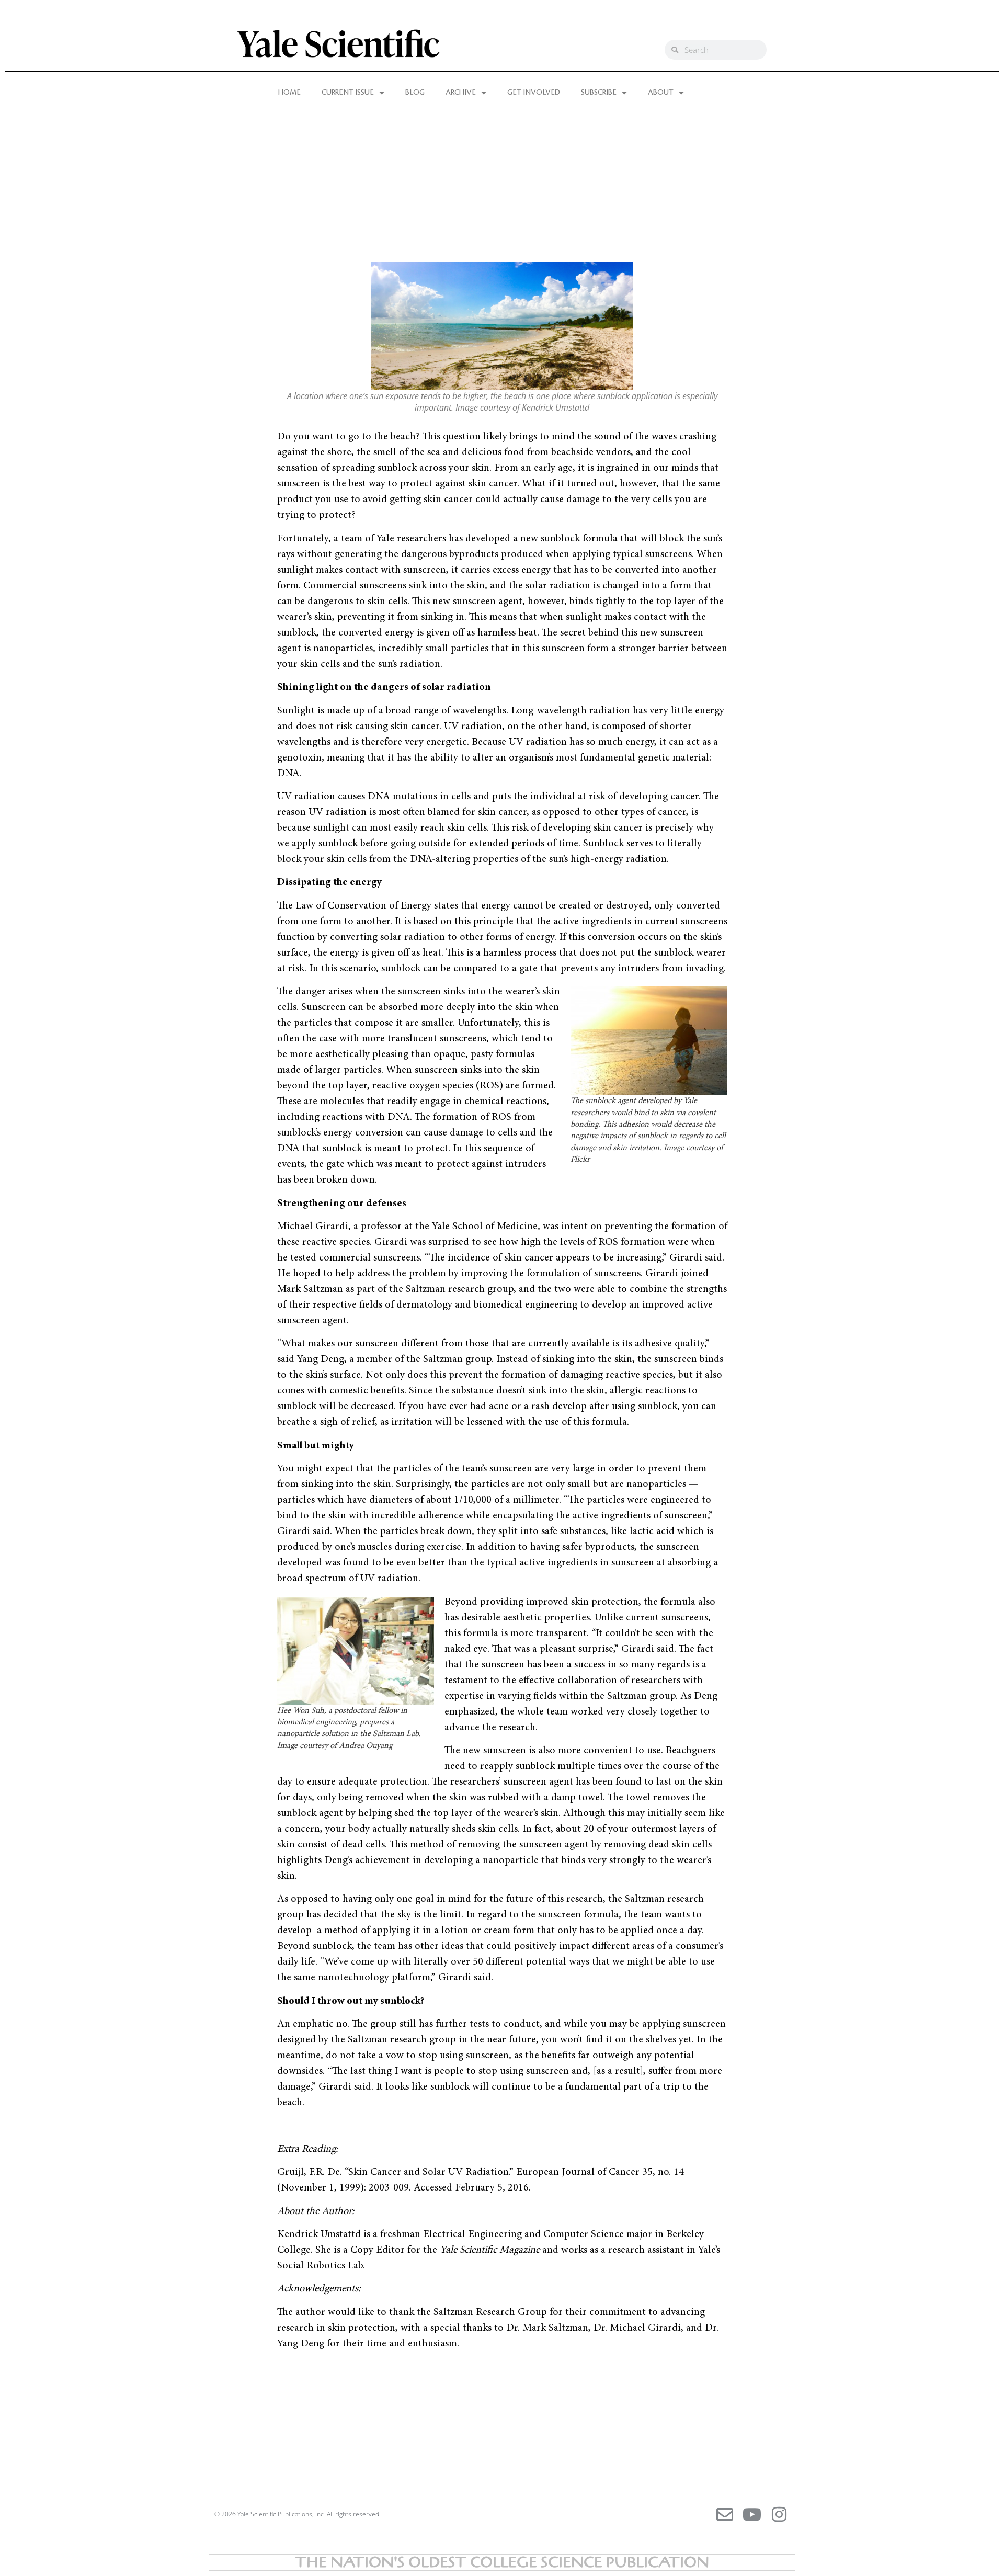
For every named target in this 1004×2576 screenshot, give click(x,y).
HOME (289, 93)
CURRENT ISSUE (348, 93)
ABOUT (661, 93)
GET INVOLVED (534, 93)
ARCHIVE (461, 93)
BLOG (415, 93)
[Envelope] (725, 2514)
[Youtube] (752, 2514)
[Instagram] (779, 2514)
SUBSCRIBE (599, 93)
